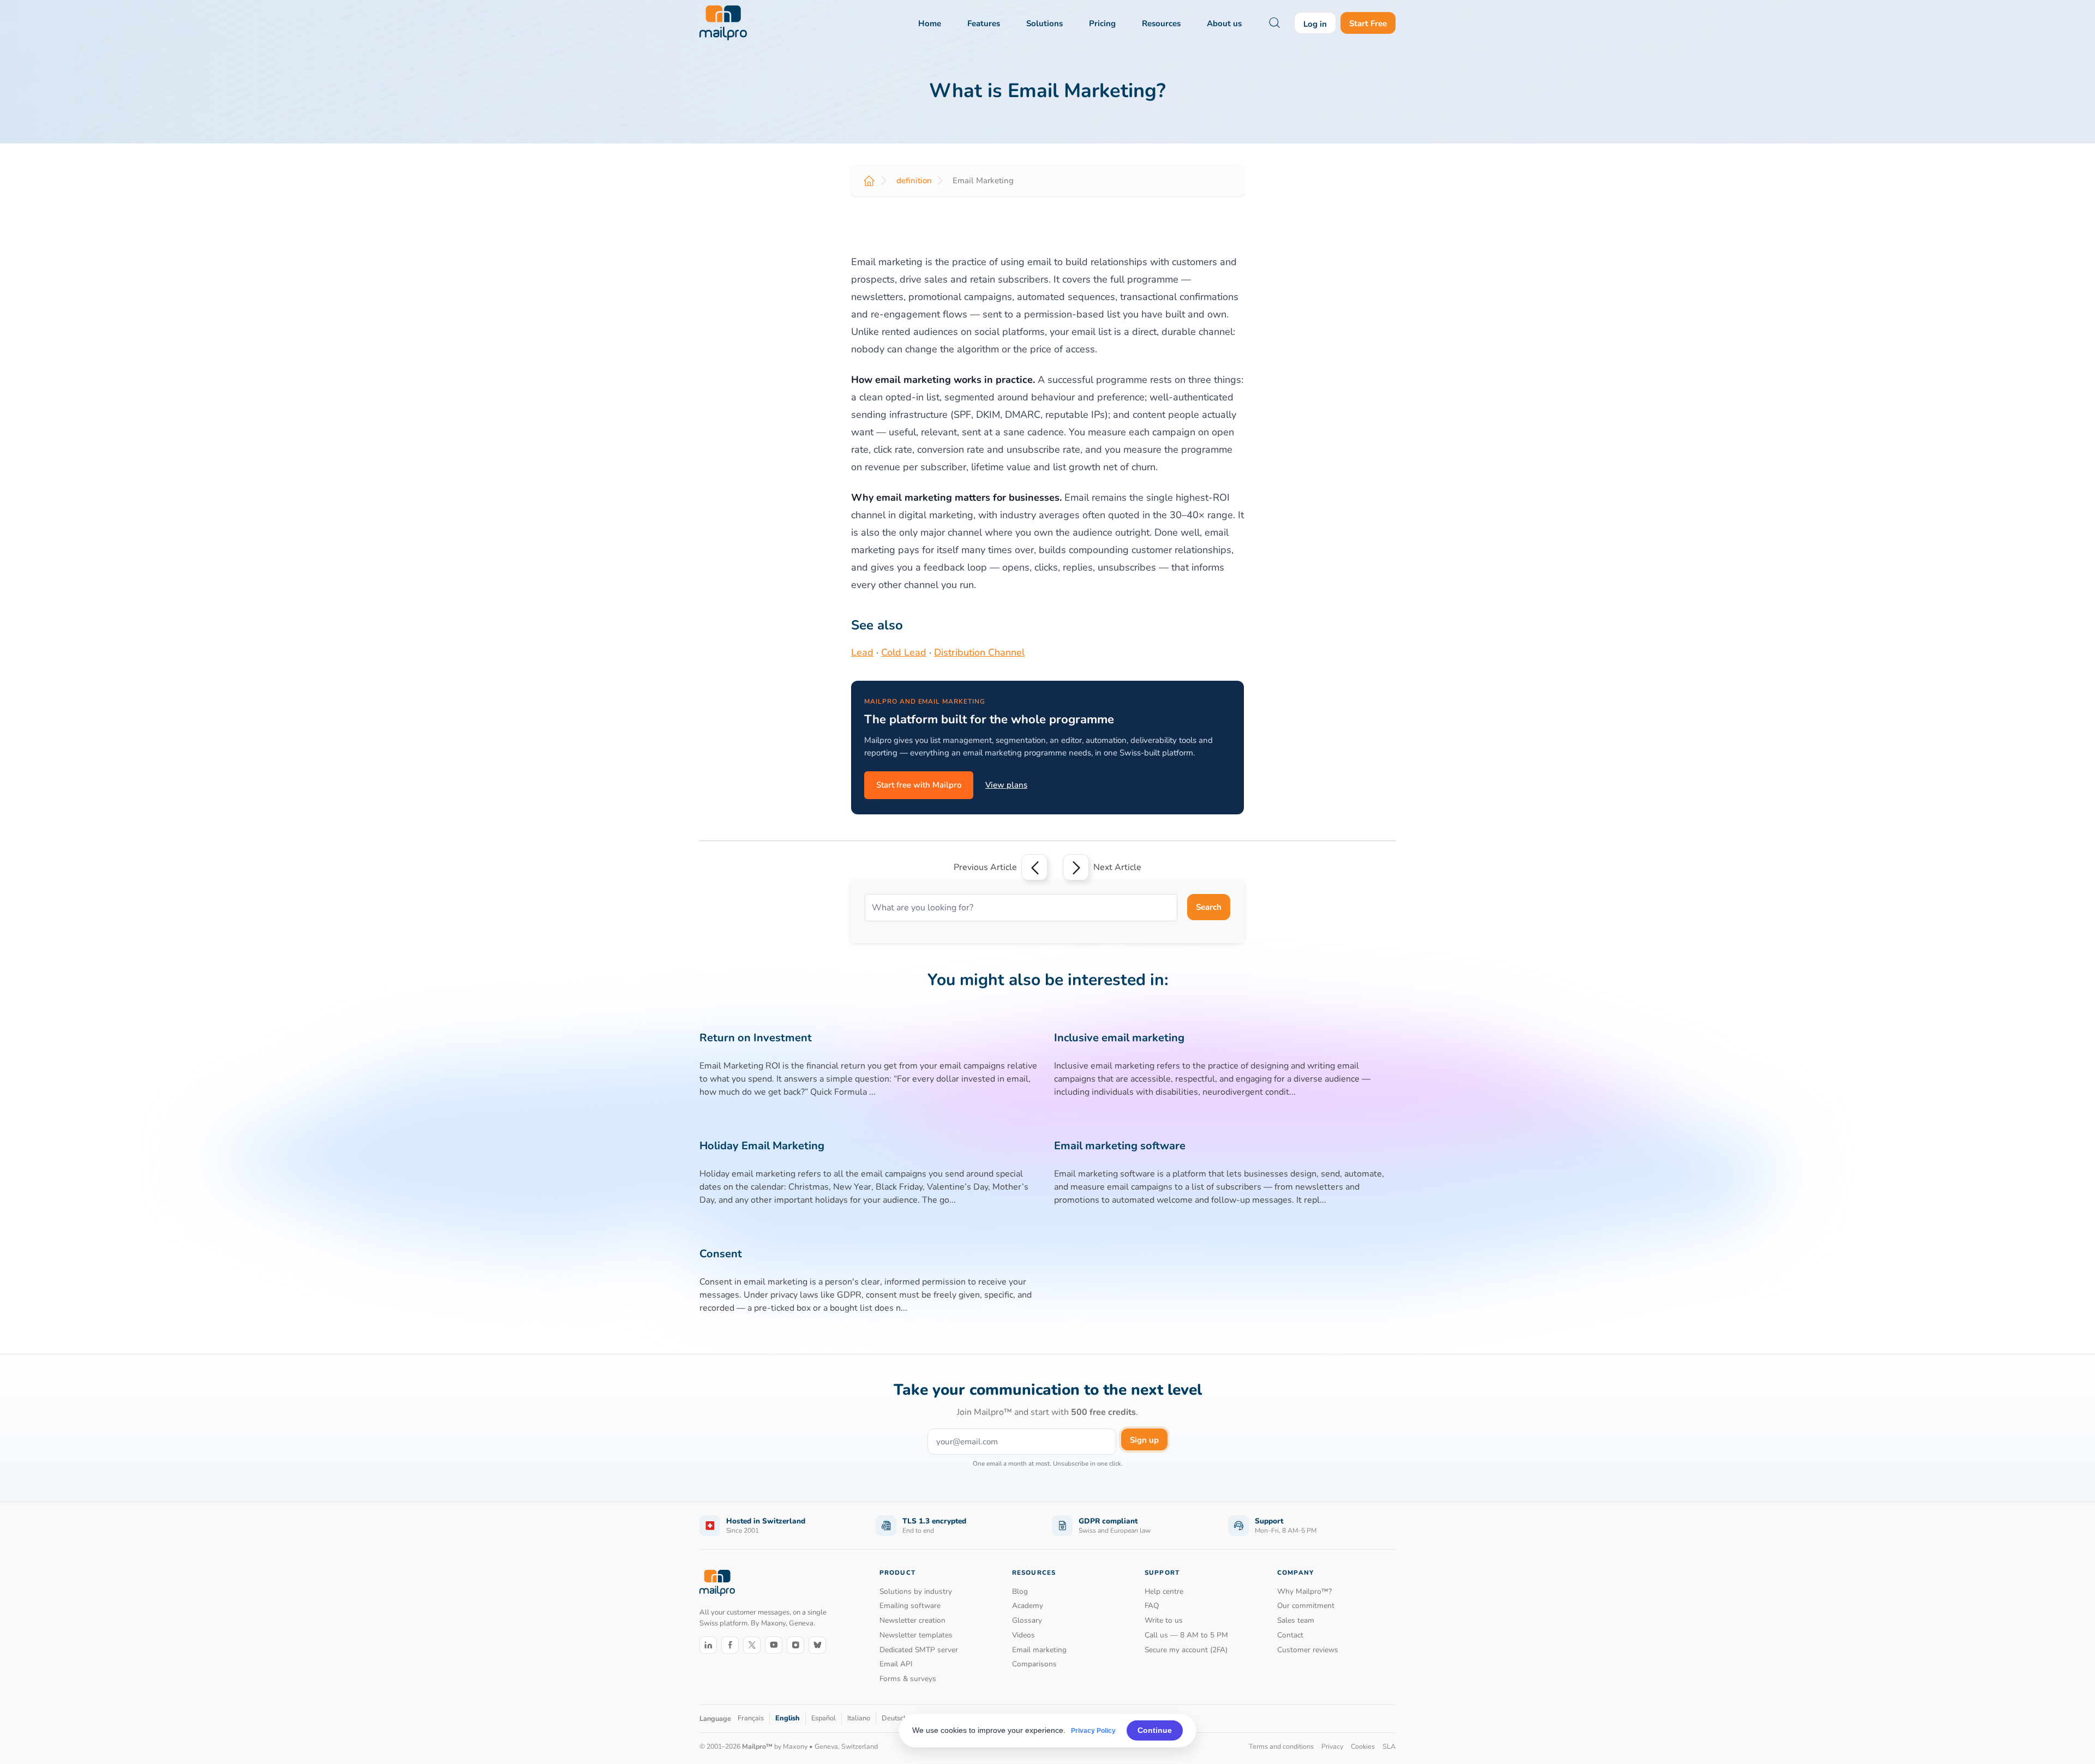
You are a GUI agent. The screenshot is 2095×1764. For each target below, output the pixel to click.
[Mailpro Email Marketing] (717, 1583)
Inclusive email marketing (1119, 1038)
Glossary (1027, 1620)
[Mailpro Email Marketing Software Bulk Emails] (723, 23)
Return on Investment (756, 1038)
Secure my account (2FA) (1186, 1650)
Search (1209, 907)
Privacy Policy (1093, 1731)
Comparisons (1034, 1664)
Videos (1023, 1635)
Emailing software (910, 1606)
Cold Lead (904, 652)
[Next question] (1076, 867)
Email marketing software (1120, 1146)
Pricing (1102, 23)
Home (930, 23)
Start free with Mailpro (919, 785)
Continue (1155, 1730)
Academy (1028, 1606)
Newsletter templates (916, 1635)
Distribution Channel (979, 652)
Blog (1020, 1591)
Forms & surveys (908, 1679)
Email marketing (1039, 1650)
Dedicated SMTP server (919, 1650)
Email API (896, 1664)
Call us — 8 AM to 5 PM (1186, 1635)
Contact (1290, 1635)
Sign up (1144, 1440)
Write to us (1164, 1620)
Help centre (1164, 1591)
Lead (862, 652)
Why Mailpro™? (1304, 1591)
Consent (721, 1254)
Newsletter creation (912, 1620)
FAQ (1152, 1606)
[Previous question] (1034, 867)
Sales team (1296, 1620)
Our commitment (1306, 1606)
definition (914, 181)
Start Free (1368, 23)
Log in (1315, 24)
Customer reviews (1308, 1650)
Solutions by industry (916, 1591)
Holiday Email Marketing (762, 1146)
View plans (1006, 785)
